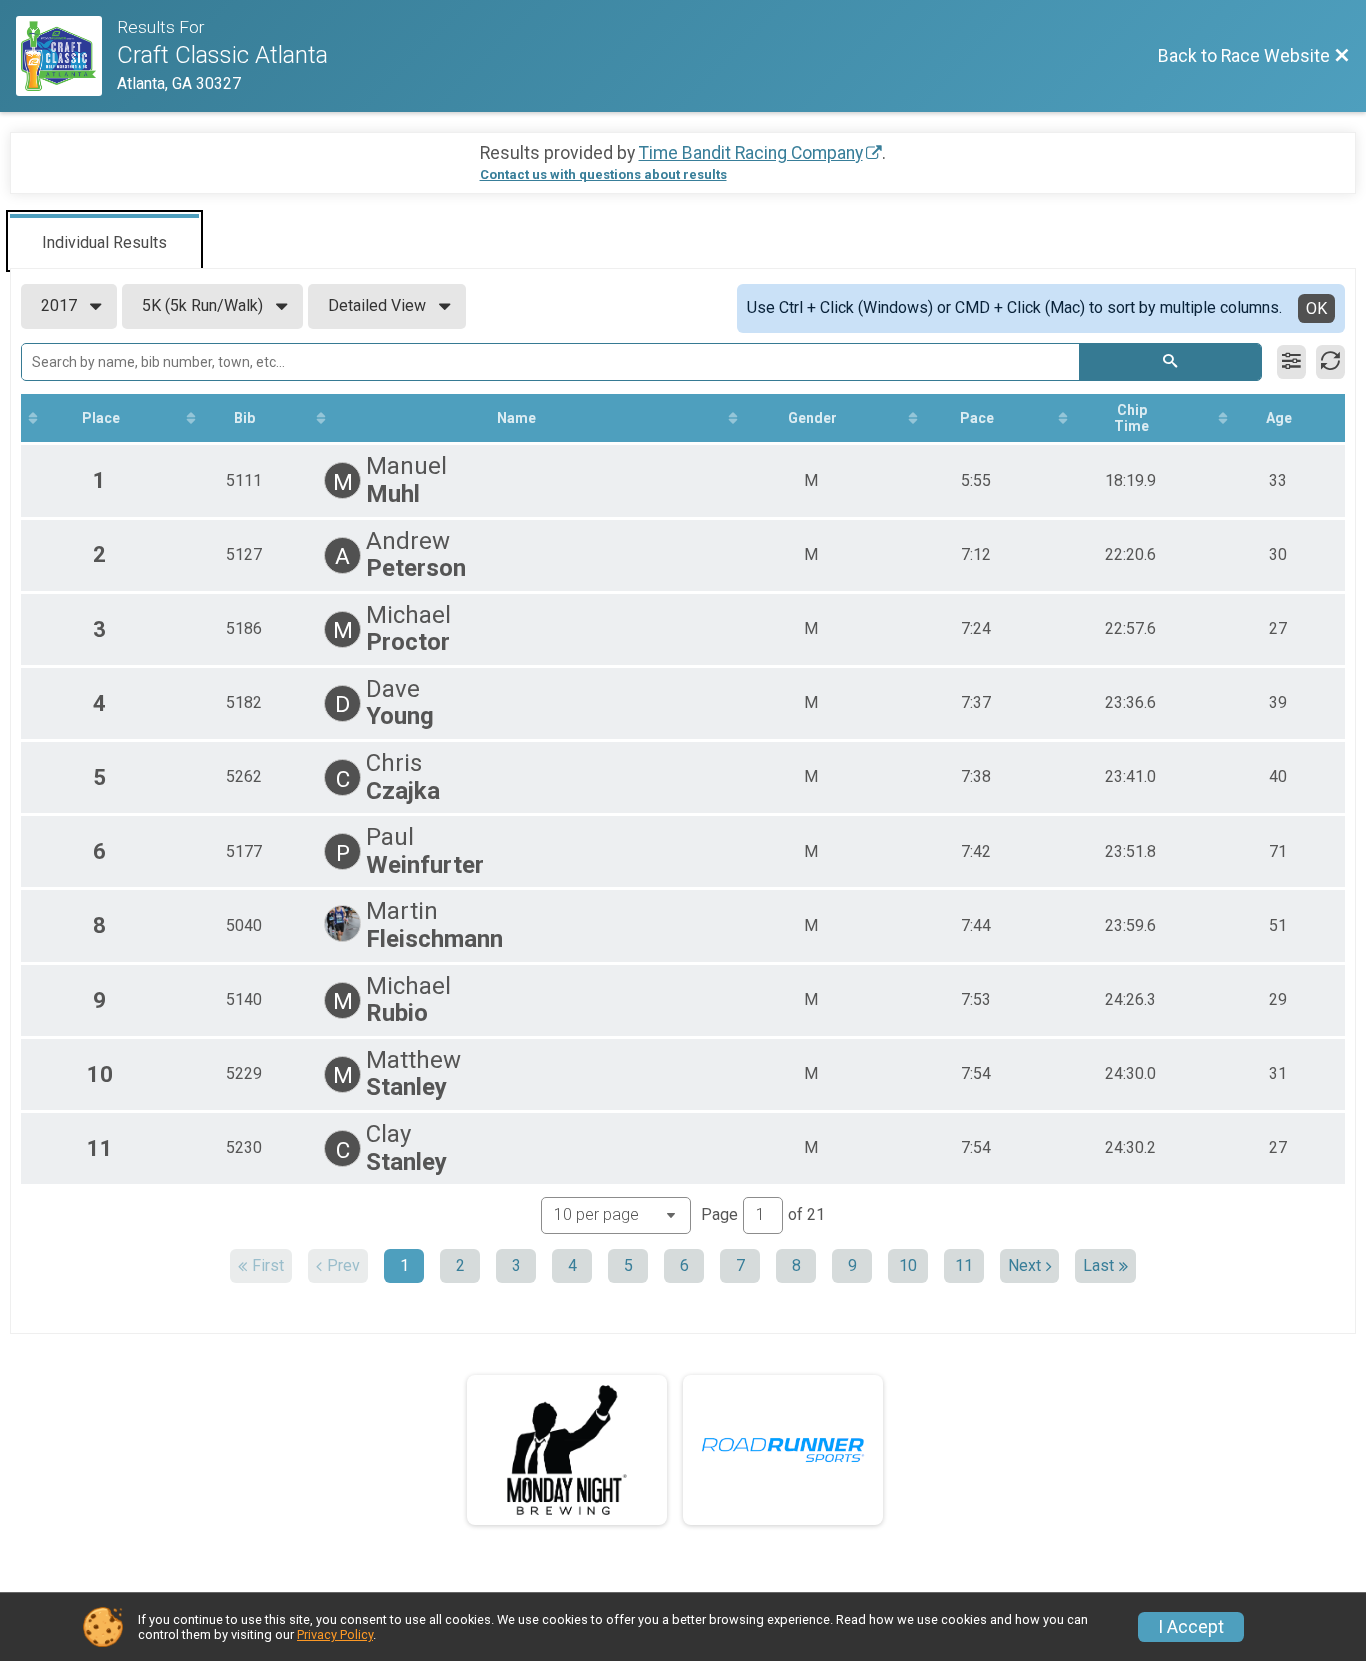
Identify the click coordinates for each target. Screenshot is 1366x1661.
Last (1098, 1265)
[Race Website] (66, 56)
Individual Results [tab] (104, 242)
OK (1316, 308)
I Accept (1191, 1627)
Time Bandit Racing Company (751, 153)
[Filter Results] (1291, 362)
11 (964, 1265)
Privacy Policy (335, 1634)
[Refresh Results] (1330, 362)
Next (1024, 1265)
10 (908, 1265)
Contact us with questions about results (603, 174)
